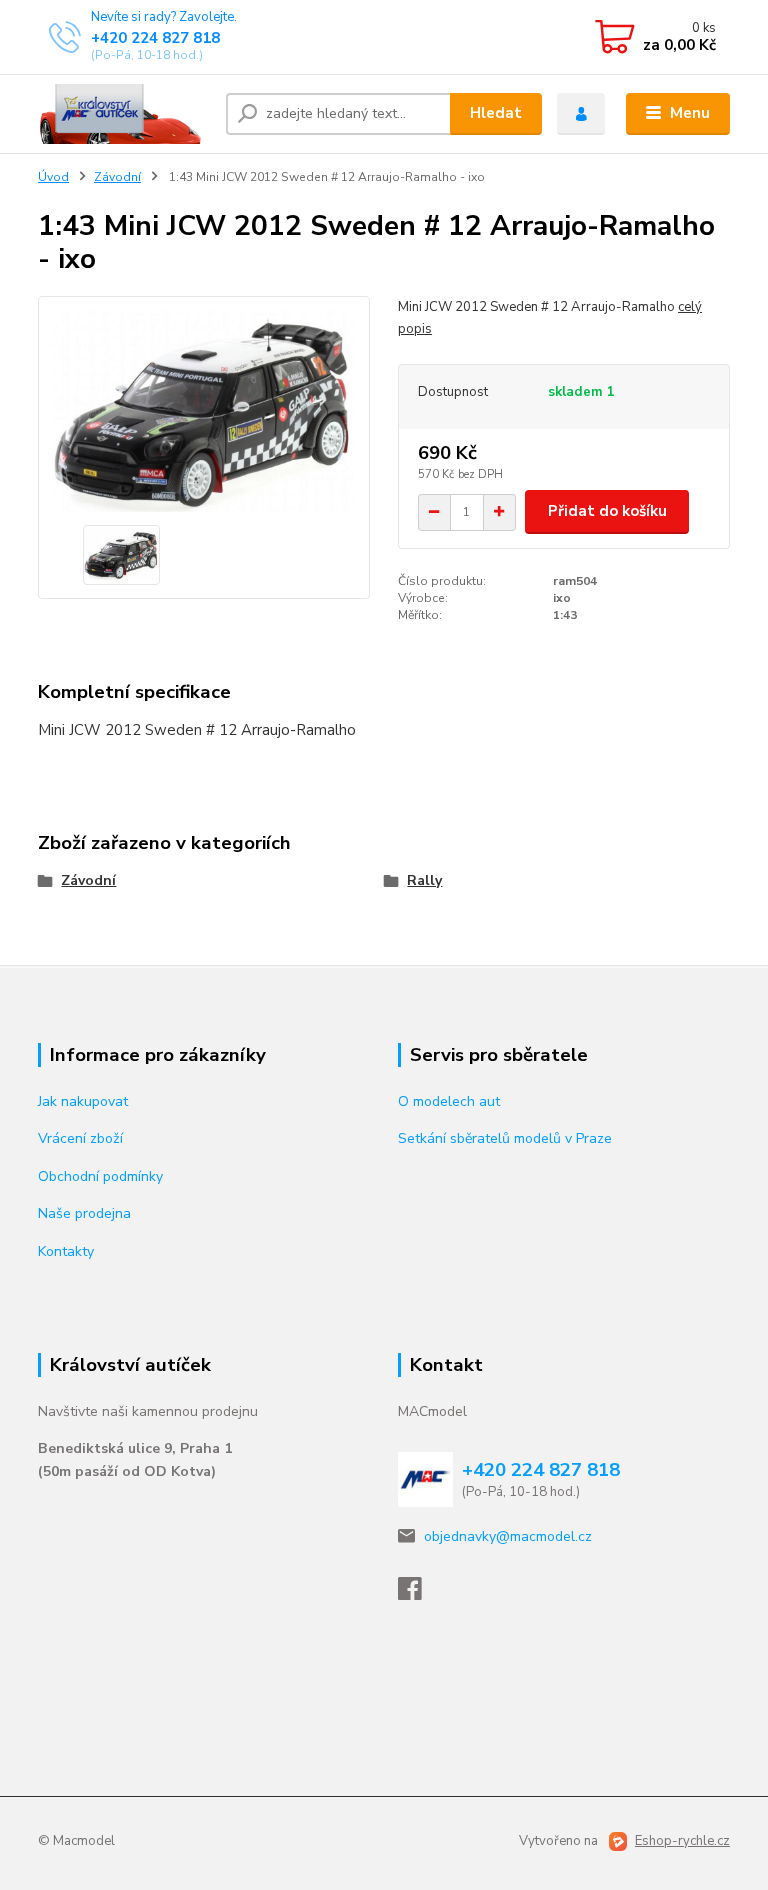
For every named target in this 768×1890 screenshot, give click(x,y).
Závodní (117, 177)
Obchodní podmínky (100, 1176)
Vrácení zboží (80, 1138)
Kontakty (66, 1251)
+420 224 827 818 (155, 38)
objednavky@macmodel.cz (508, 1536)
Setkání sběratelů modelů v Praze (505, 1138)
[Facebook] (419, 1594)
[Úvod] (124, 114)
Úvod (53, 177)
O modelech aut (449, 1101)
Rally (424, 880)
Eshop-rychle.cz (682, 1841)
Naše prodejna (84, 1213)
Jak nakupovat (83, 1101)
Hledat (496, 113)
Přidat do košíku (607, 511)
